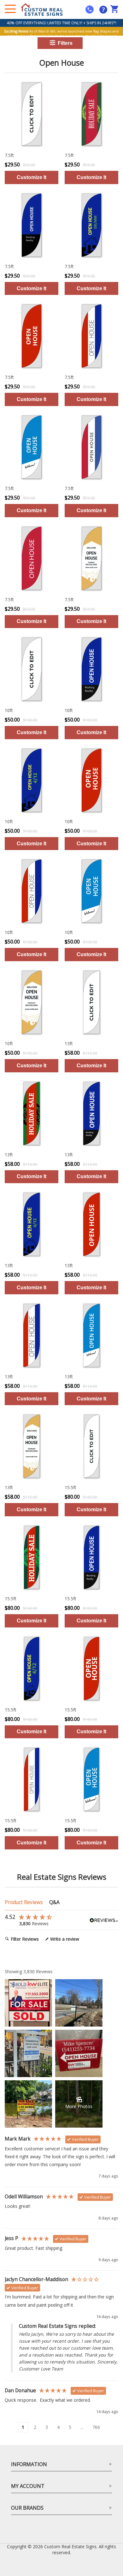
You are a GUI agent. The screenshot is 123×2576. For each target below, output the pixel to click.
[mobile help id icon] (90, 9)
